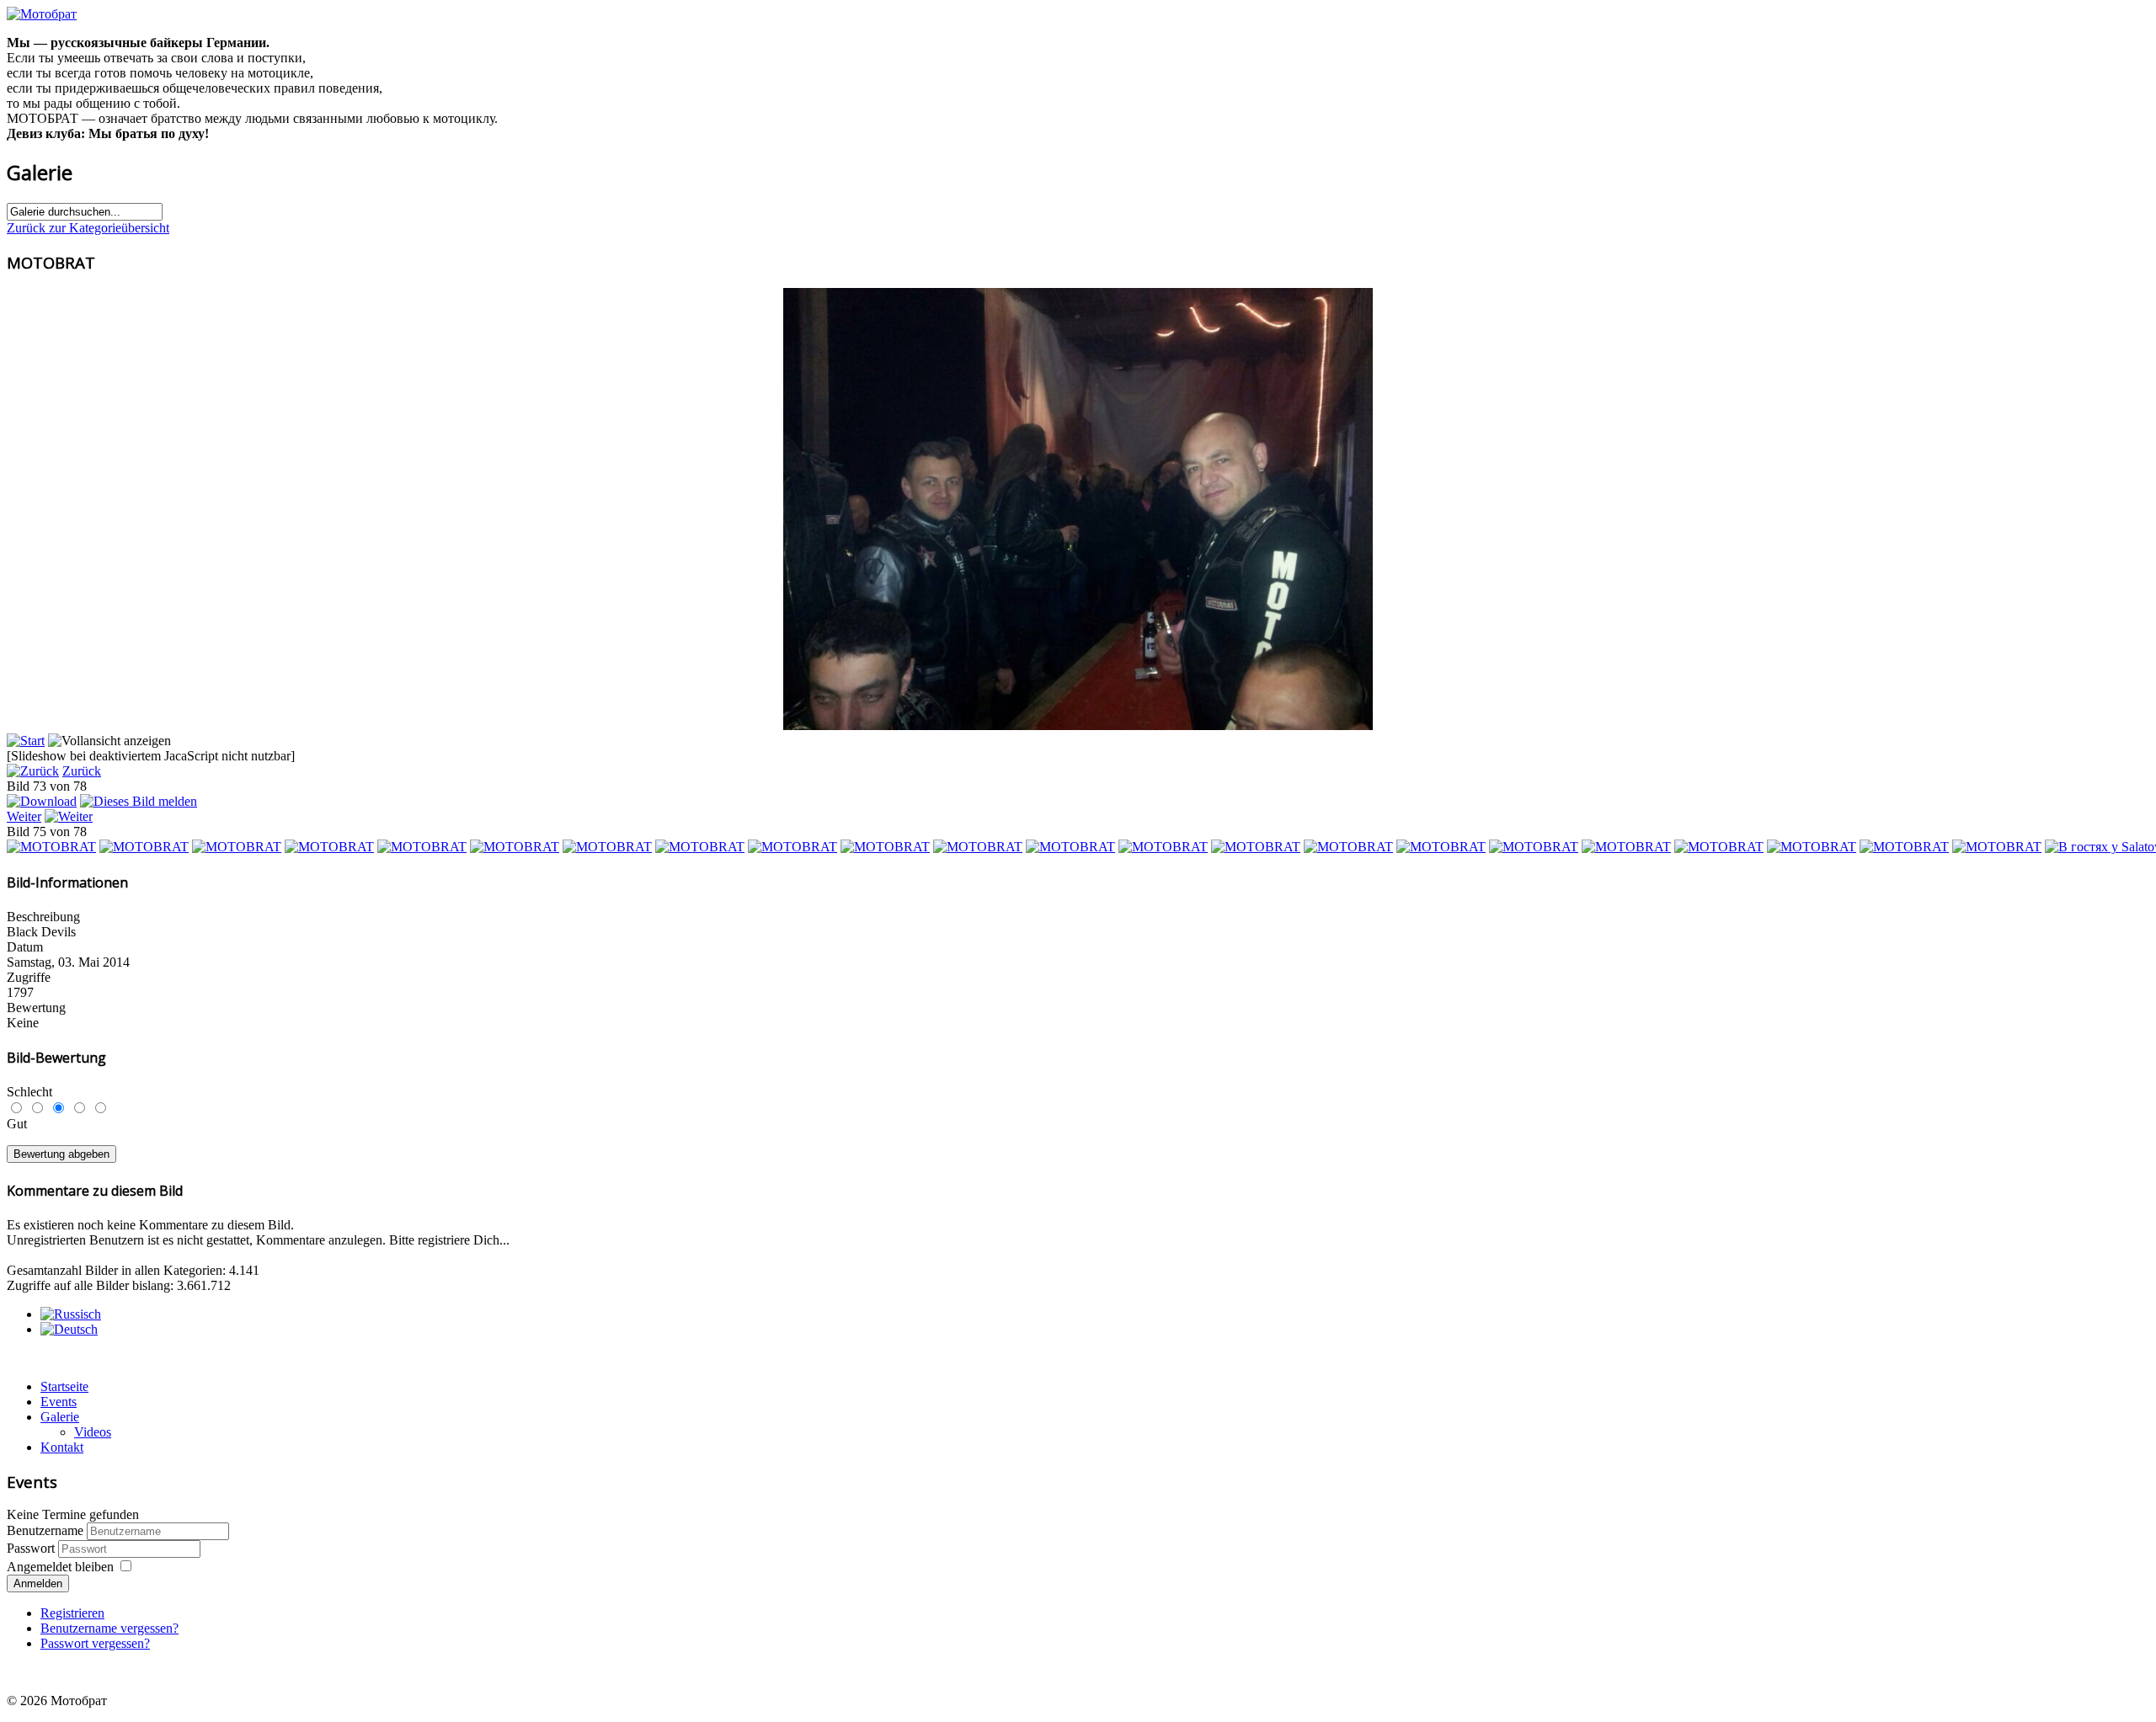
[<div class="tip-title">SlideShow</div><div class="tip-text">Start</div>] (26, 741)
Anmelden (38, 1583)
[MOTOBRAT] (51, 847)
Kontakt (62, 1447)
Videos (93, 1432)
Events (59, 1402)
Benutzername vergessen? (109, 1628)
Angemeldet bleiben (60, 1567)
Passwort (32, 1548)
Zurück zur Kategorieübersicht (88, 228)
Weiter (24, 816)
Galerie (60, 1417)
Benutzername (45, 1530)
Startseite (64, 1386)
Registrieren (72, 1613)
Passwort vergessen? (95, 1643)
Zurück (82, 771)
